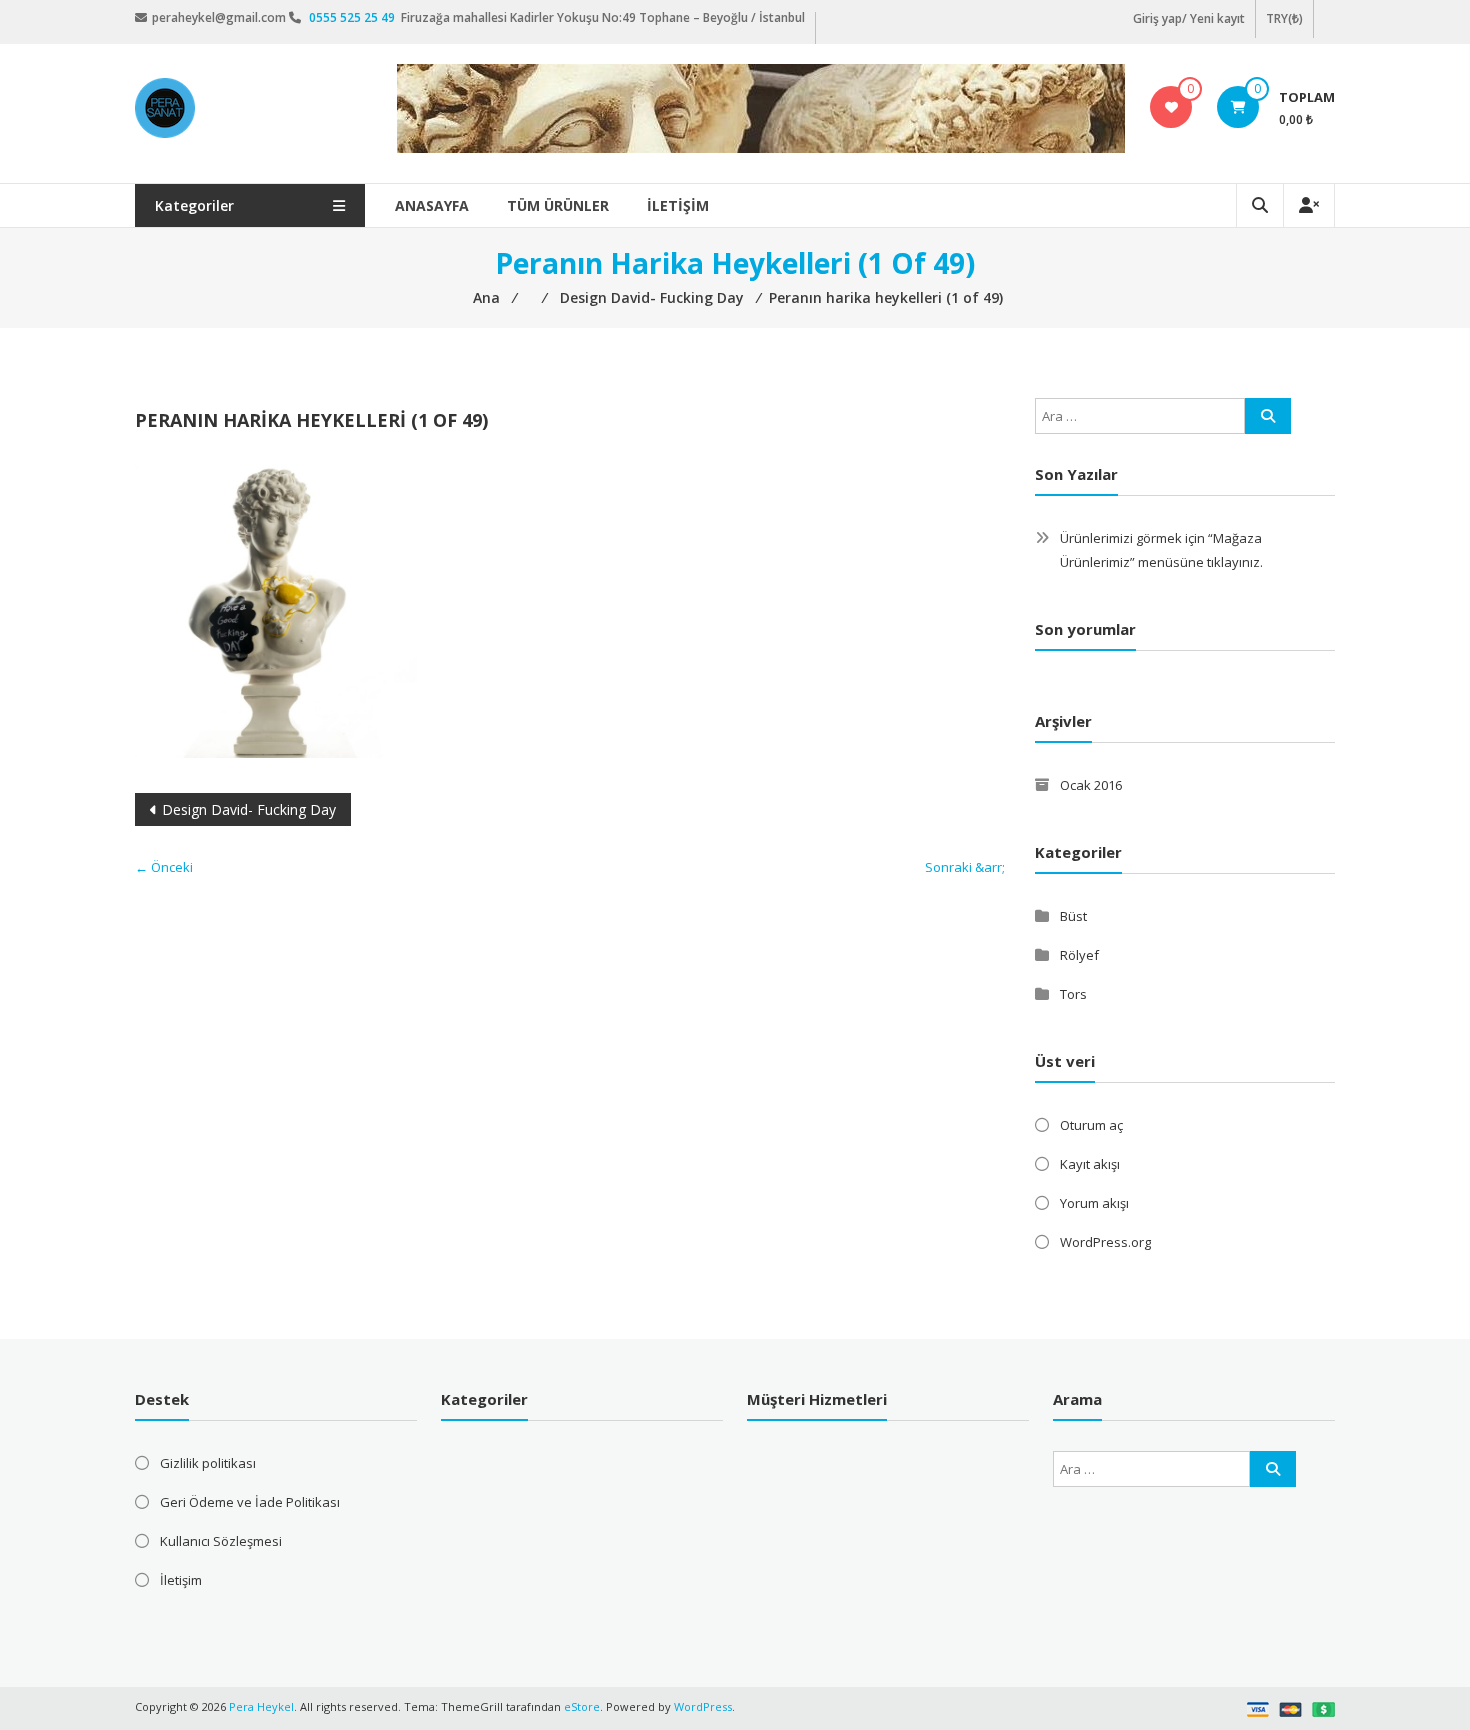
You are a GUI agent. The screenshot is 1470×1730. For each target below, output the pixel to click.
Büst (1073, 916)
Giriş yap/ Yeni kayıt (1189, 18)
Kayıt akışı (1090, 1164)
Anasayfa (432, 205)
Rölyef (1079, 955)
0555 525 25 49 (353, 17)
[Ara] (1268, 416)
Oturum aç (1091, 1125)
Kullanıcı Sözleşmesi (221, 1541)
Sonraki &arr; (965, 867)
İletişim (678, 205)
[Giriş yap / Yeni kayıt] (1309, 205)
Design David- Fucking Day (249, 809)
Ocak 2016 (1091, 785)
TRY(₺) (1284, 18)
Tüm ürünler (558, 205)
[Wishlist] (1171, 107)
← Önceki (164, 867)
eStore (582, 1706)
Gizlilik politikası (208, 1463)
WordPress (703, 1706)
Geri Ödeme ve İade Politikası (250, 1502)
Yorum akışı (1094, 1203)
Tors (1073, 994)
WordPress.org (1105, 1242)
